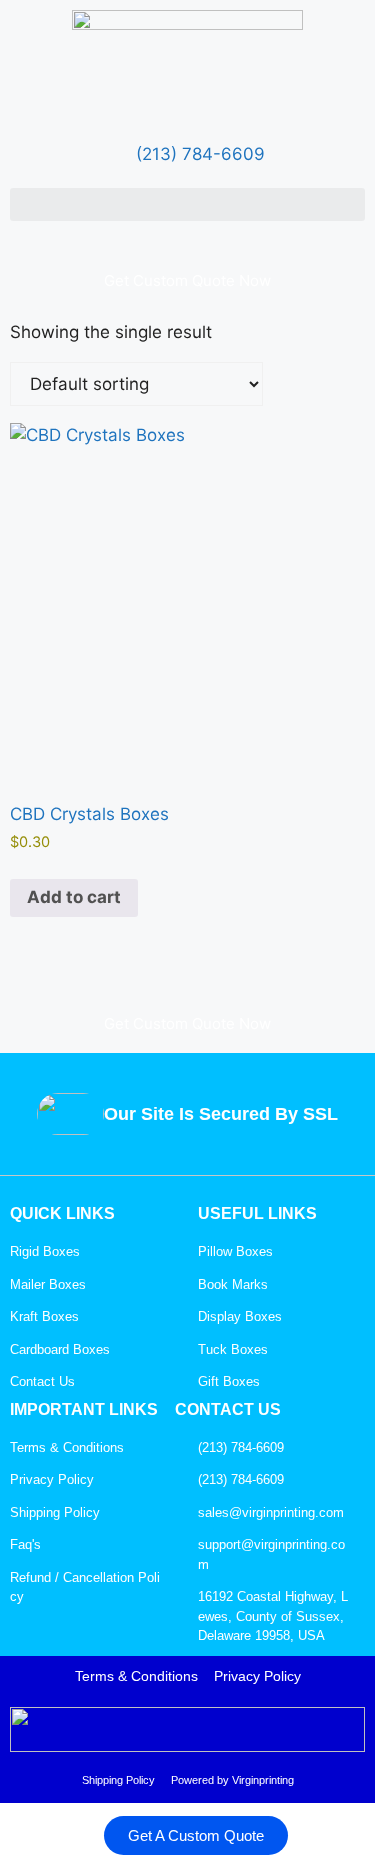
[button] (187, 204)
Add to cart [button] (74, 897)
